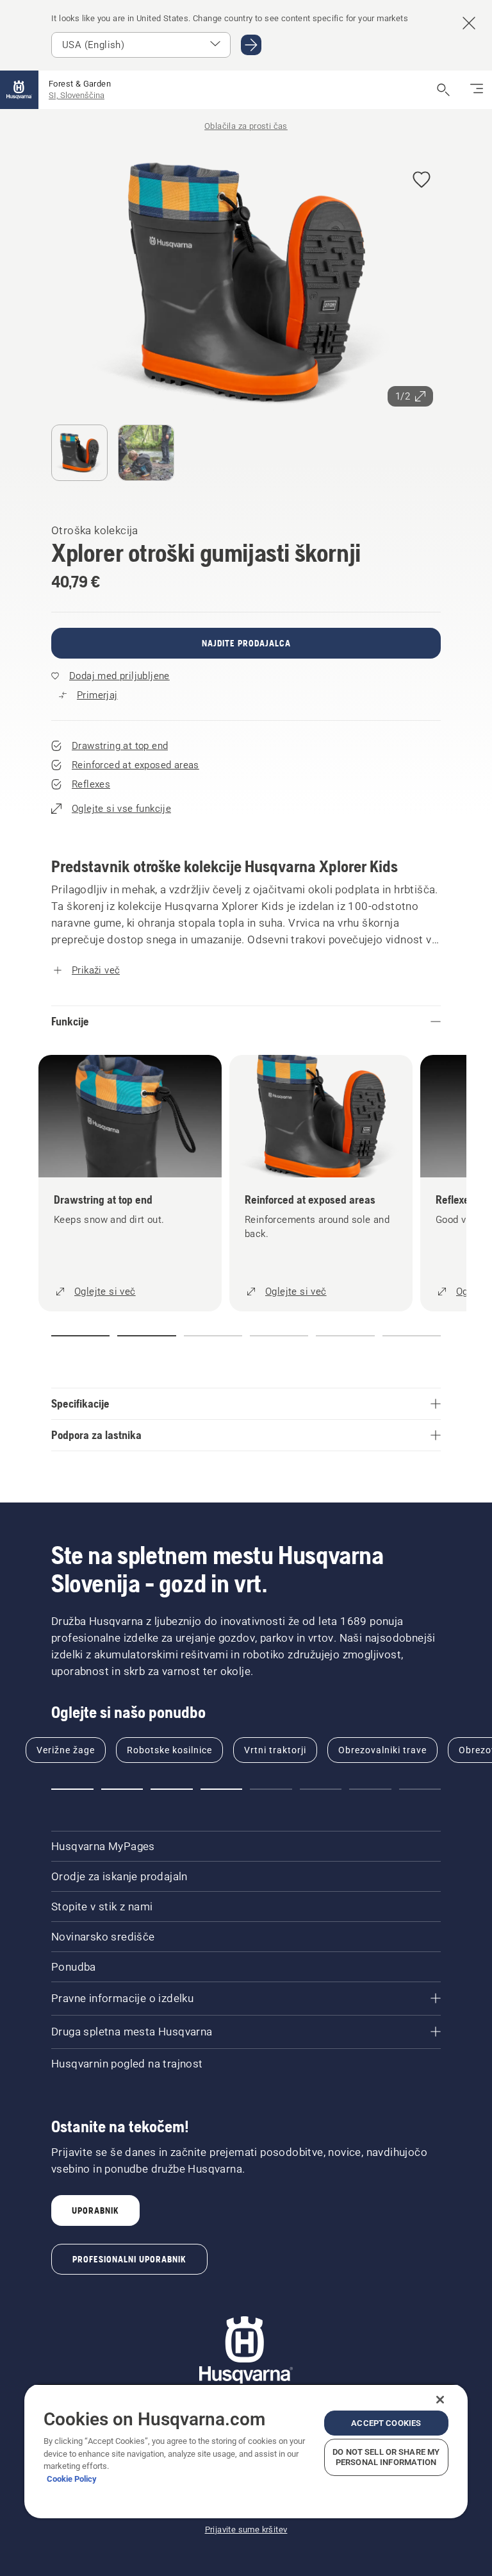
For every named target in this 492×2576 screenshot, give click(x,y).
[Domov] (19, 90)
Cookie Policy (72, 2479)
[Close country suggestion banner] (469, 23)
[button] (422, 181)
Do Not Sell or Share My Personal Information (386, 2457)
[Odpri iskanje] (443, 90)
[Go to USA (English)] (251, 45)
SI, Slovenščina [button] (77, 95)
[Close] (440, 2400)
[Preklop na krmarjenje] (477, 90)
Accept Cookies (386, 2423)
